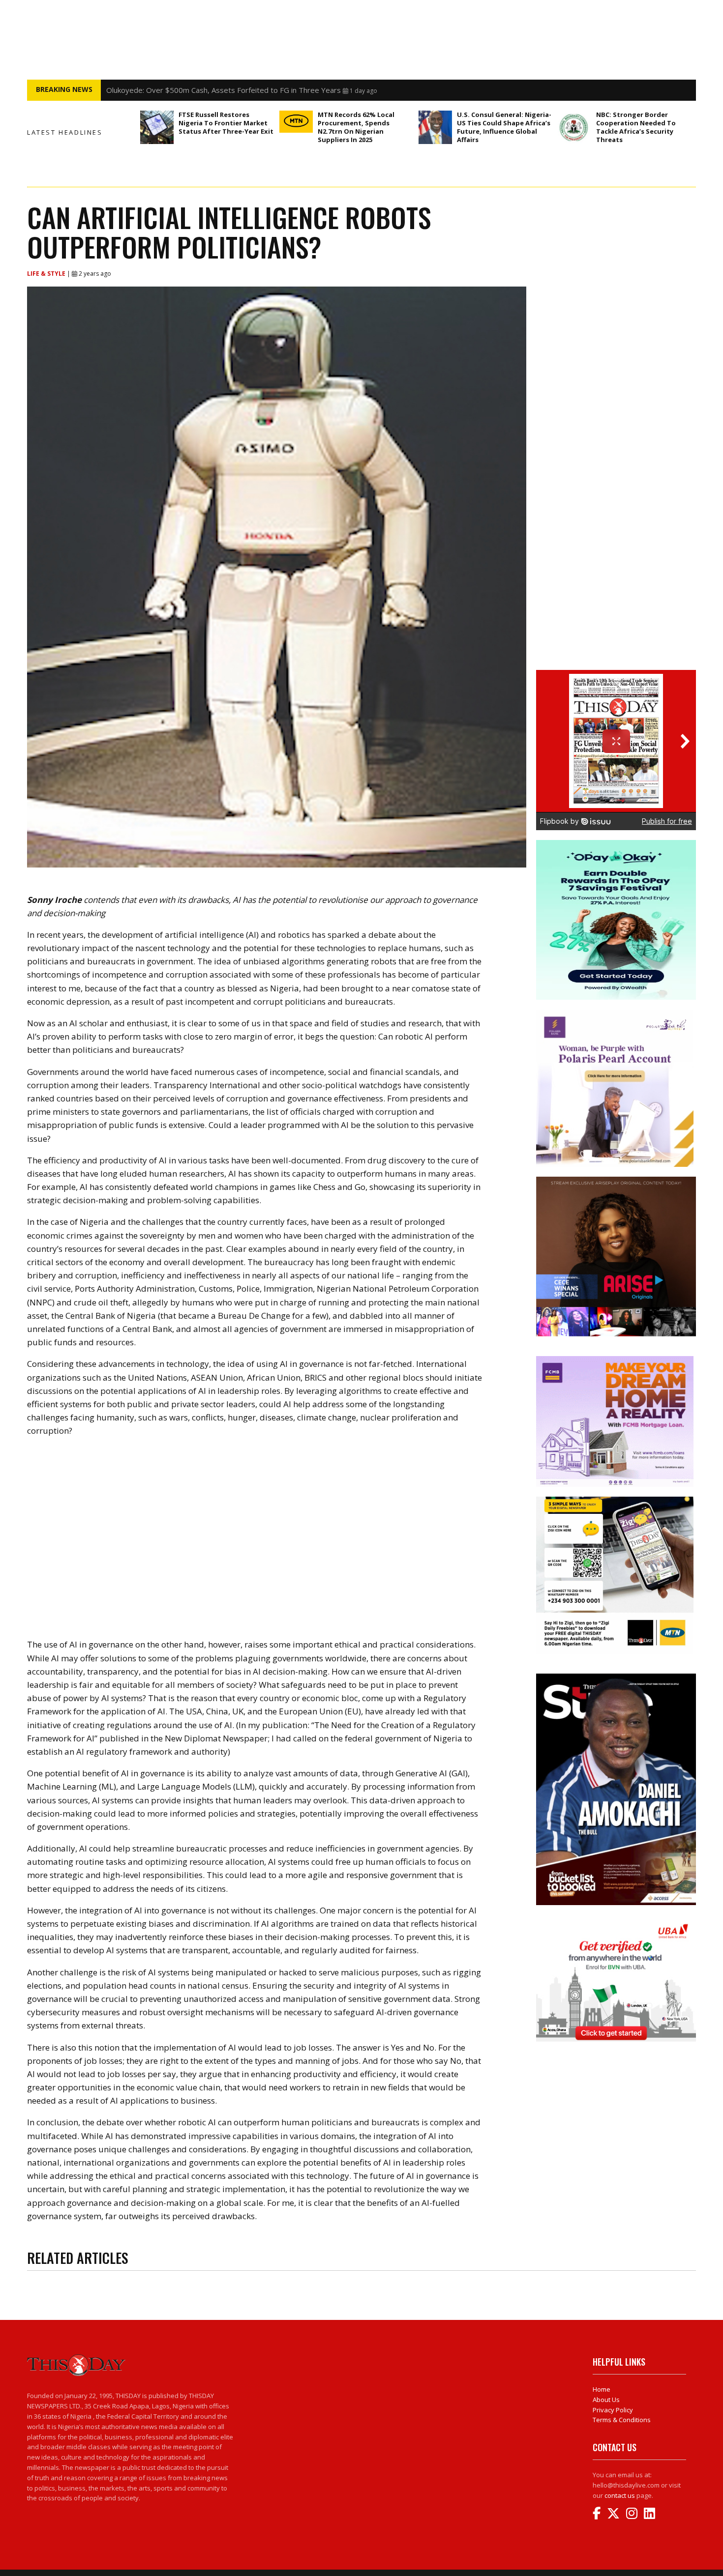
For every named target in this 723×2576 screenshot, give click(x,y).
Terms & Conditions (622, 2420)
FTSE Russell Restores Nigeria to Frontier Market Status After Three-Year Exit (226, 123)
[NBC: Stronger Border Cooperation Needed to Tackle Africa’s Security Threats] (574, 127)
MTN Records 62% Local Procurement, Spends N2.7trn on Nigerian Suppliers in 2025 (356, 127)
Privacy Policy (613, 2410)
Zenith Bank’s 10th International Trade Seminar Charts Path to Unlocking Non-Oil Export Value (265, 90)
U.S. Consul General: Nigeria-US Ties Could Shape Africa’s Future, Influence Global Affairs (504, 127)
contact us (620, 2495)
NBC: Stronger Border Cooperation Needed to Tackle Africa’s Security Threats (636, 127)
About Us (606, 2400)
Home (602, 2389)
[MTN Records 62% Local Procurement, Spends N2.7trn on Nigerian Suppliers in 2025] (296, 122)
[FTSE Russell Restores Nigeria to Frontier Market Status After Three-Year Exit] (157, 127)
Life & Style (47, 274)
